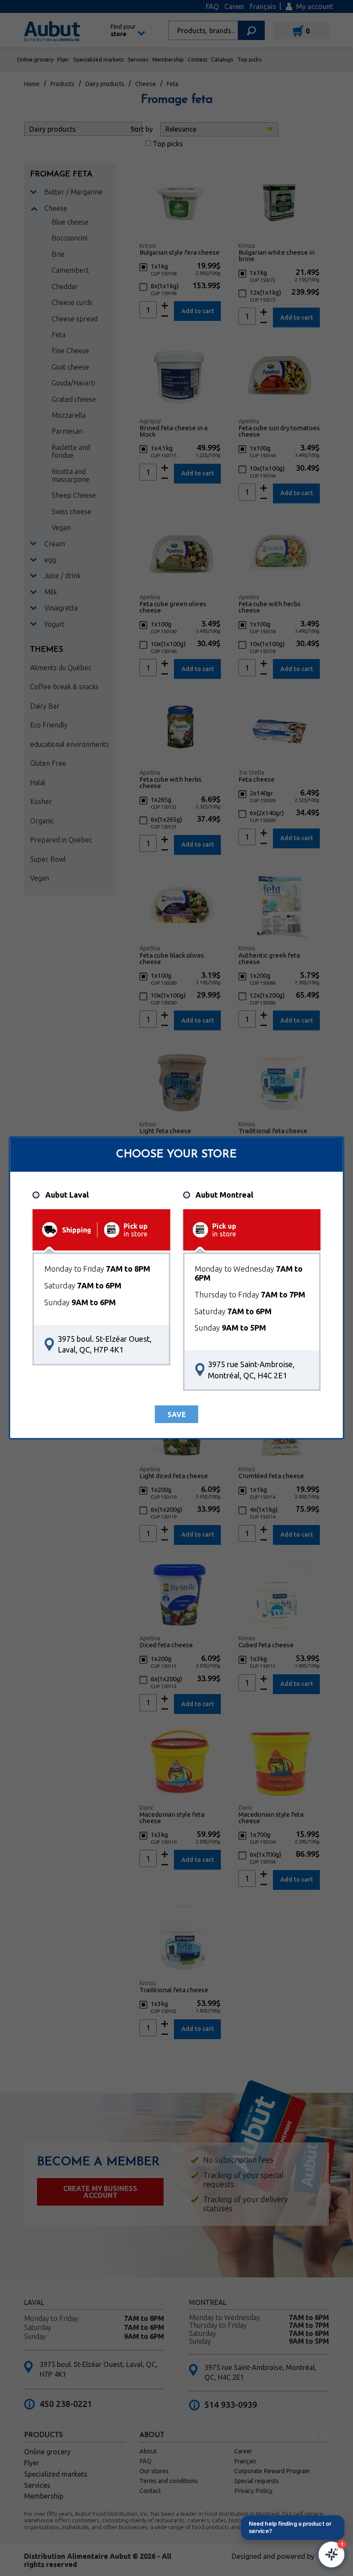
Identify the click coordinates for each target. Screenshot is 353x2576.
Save (177, 1414)
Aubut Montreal (224, 1195)
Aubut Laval (67, 1195)
